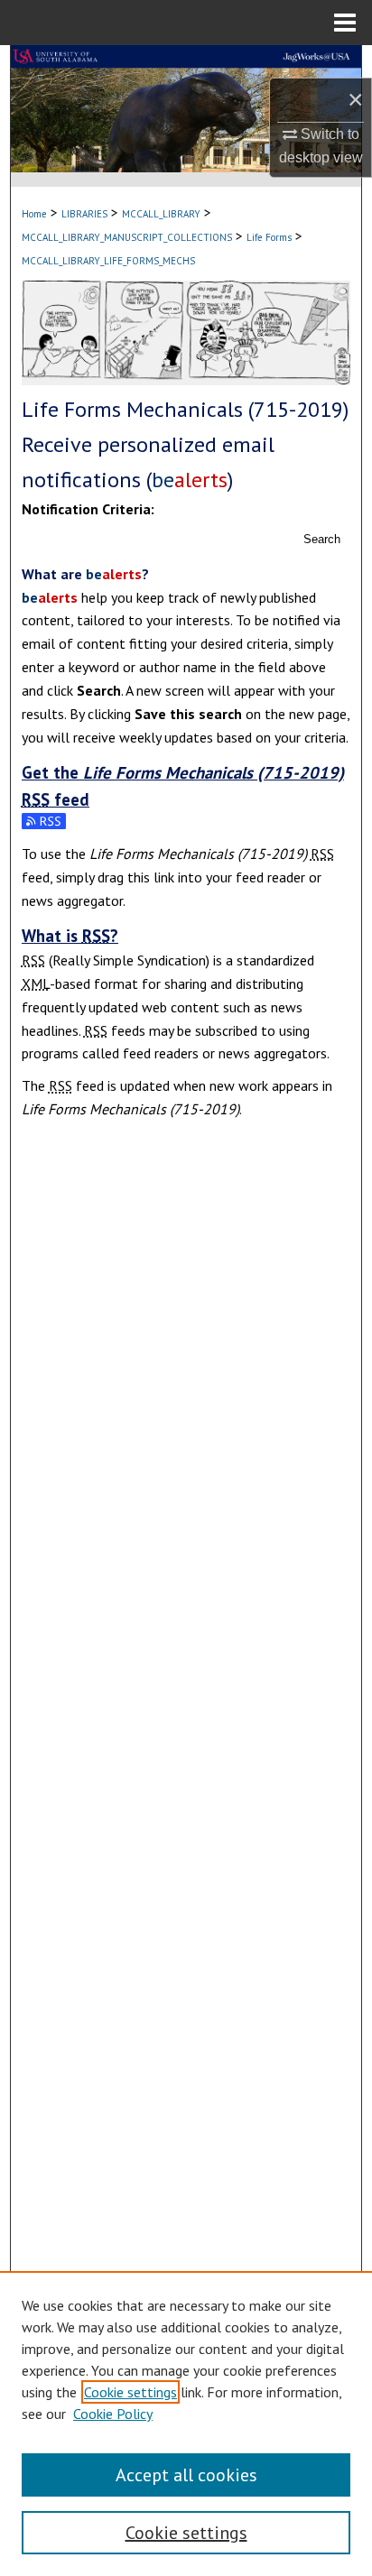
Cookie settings (130, 2392)
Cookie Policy (113, 2414)
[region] (186, 2424)
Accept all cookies (186, 2475)
